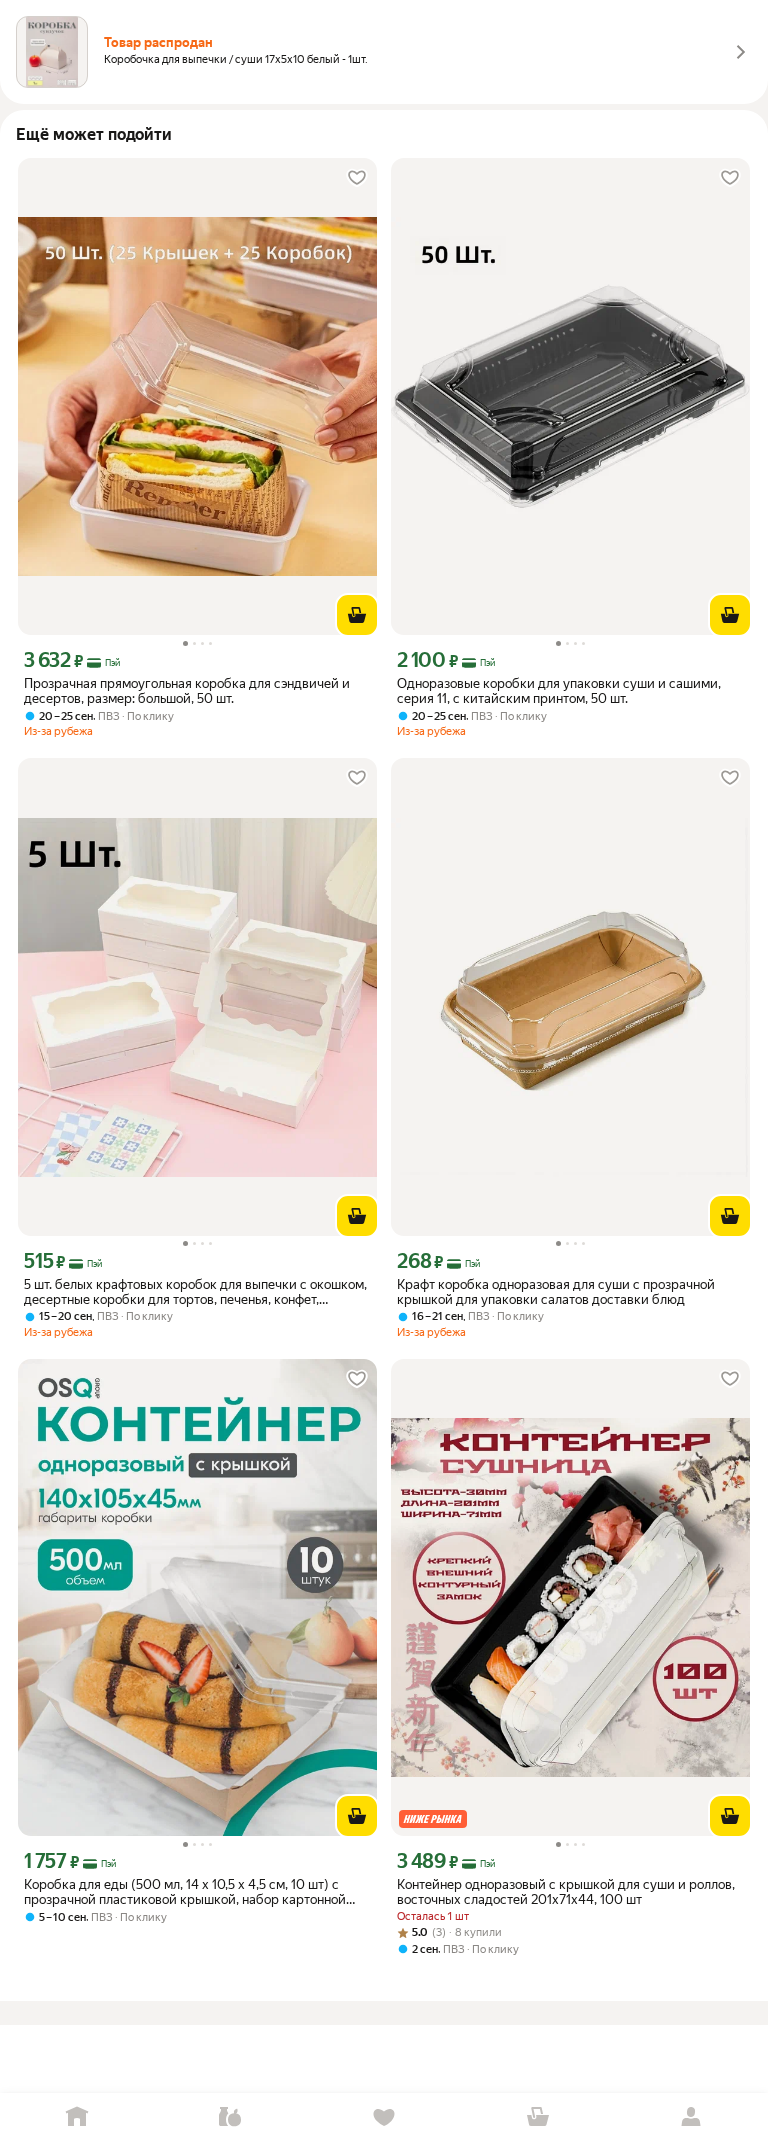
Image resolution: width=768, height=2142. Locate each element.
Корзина (538, 2117)
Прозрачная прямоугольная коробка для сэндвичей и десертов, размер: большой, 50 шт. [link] (187, 691)
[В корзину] (357, 615)
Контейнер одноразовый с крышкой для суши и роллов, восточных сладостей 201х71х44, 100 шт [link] (566, 1892)
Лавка (231, 2117)
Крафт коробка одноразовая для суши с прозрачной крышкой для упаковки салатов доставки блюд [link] (556, 1292)
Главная (77, 2117)
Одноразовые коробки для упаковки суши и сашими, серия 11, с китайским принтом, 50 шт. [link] (559, 691)
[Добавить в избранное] (357, 178)
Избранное (384, 2117)
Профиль (691, 2117)
